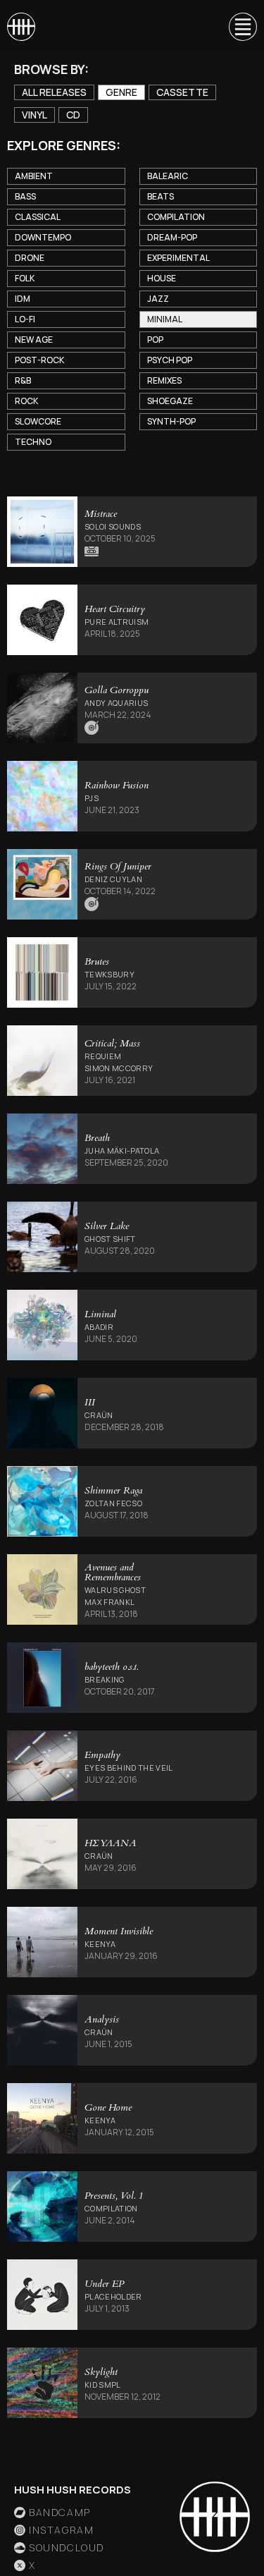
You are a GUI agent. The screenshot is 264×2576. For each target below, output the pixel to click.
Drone (30, 258)
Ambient (34, 176)
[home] (21, 27)
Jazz (158, 299)
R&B (23, 380)
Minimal (165, 319)
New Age (34, 340)
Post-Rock (39, 360)
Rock (26, 401)
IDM (23, 299)
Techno (33, 442)
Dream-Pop (172, 237)
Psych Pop (170, 360)
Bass (25, 196)
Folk (25, 278)
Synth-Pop (171, 421)
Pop (155, 340)
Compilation (176, 217)
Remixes (164, 380)
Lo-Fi (25, 319)
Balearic (168, 176)
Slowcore (38, 421)
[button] (237, 27)
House (162, 278)
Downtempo (43, 237)
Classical (38, 217)
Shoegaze (170, 401)
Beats (161, 196)
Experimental (178, 258)
